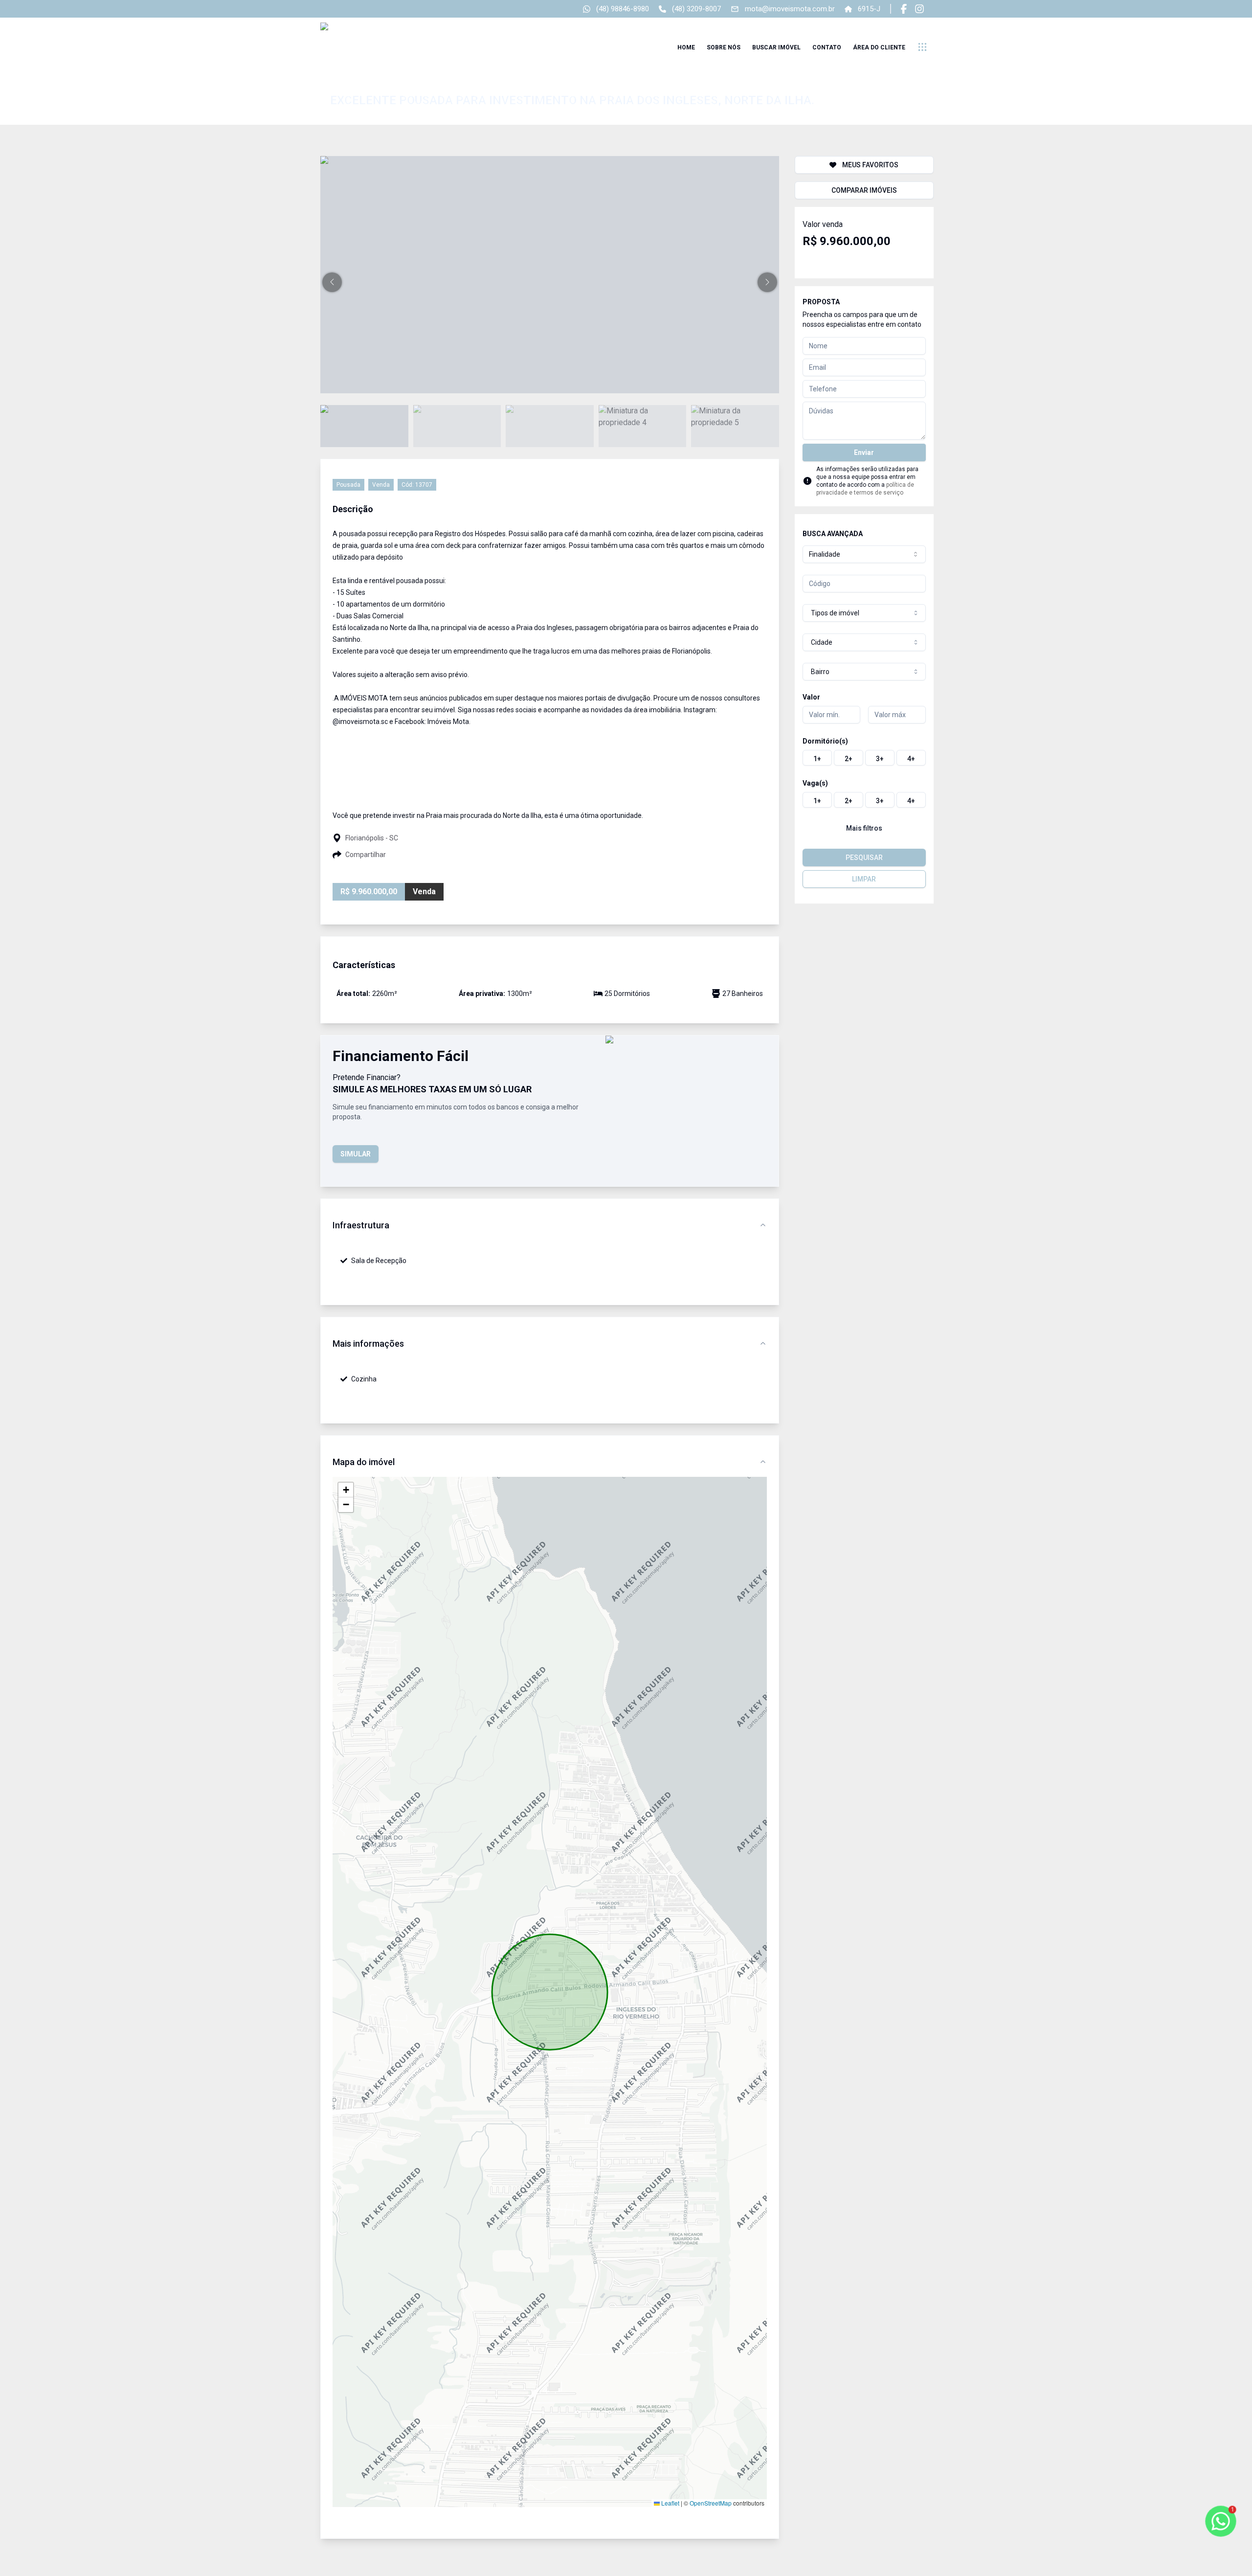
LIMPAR (864, 879)
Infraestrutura (361, 1225)
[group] (864, 758)
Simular (356, 1154)
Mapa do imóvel (364, 1462)
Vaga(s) (815, 783)
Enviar (864, 452)
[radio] (817, 758)
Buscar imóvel (776, 47)
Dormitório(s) (825, 741)
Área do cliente (879, 47)
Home (686, 47)
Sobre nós (724, 47)
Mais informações (368, 1344)
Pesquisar (864, 858)
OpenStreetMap (711, 2503)
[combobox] (864, 554)
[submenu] (922, 47)
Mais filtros (864, 828)
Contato (827, 47)
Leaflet (670, 2503)
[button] (332, 282)
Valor (811, 697)
